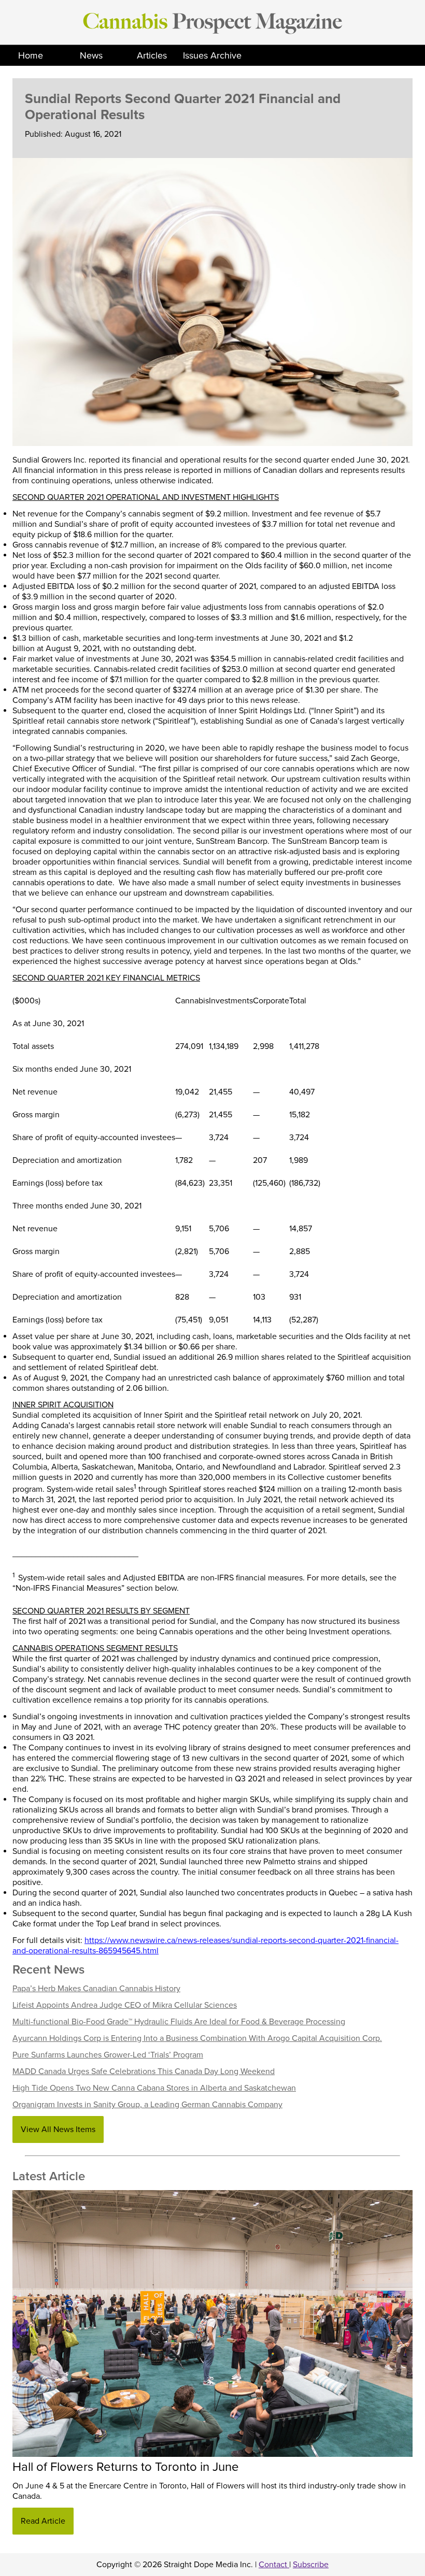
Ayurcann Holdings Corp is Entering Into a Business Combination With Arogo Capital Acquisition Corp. (197, 2038)
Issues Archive (212, 55)
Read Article (43, 2521)
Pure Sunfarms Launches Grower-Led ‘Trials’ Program (108, 2055)
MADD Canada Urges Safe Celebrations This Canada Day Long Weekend (144, 2071)
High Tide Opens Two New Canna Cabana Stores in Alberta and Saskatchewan (154, 2088)
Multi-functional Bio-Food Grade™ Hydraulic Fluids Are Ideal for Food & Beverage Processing (179, 2022)
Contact (274, 2565)
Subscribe (311, 2565)
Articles (152, 55)
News (91, 55)
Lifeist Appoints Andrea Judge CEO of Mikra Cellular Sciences (125, 2005)
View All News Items (58, 2129)
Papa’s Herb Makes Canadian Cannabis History (96, 1989)
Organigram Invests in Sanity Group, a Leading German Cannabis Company (147, 2105)
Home (31, 55)
